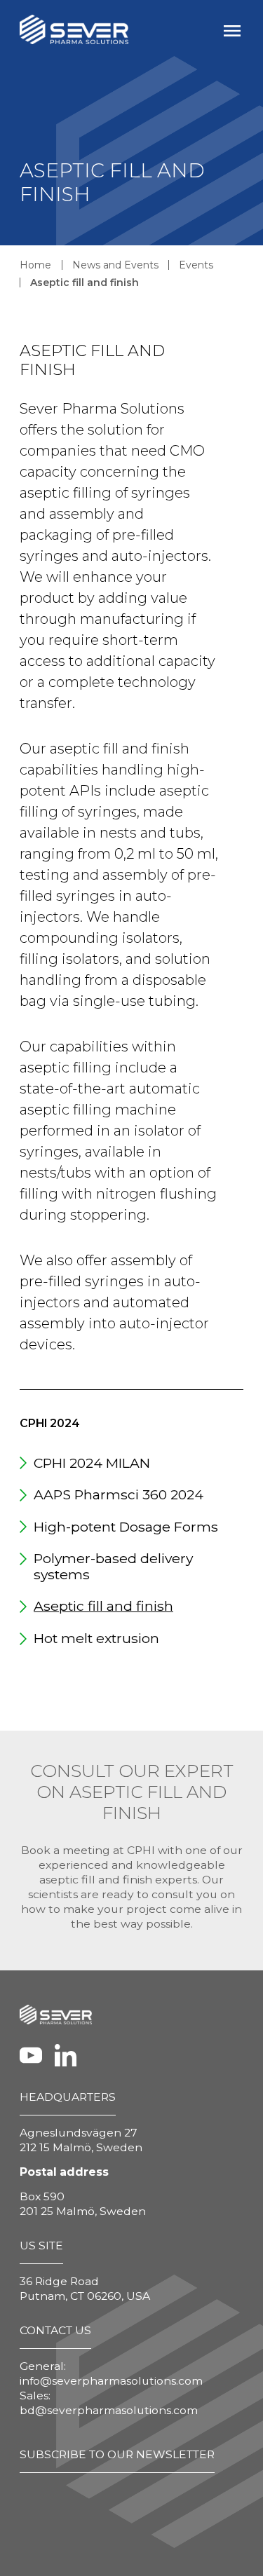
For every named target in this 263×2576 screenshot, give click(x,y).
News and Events (115, 265)
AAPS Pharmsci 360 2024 (119, 1494)
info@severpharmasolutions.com (111, 2381)
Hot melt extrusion (96, 1638)
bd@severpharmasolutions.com (109, 2410)
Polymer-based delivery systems (113, 1566)
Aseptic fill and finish (85, 282)
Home (35, 265)
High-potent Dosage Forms (126, 1527)
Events (196, 265)
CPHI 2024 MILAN (92, 1463)
